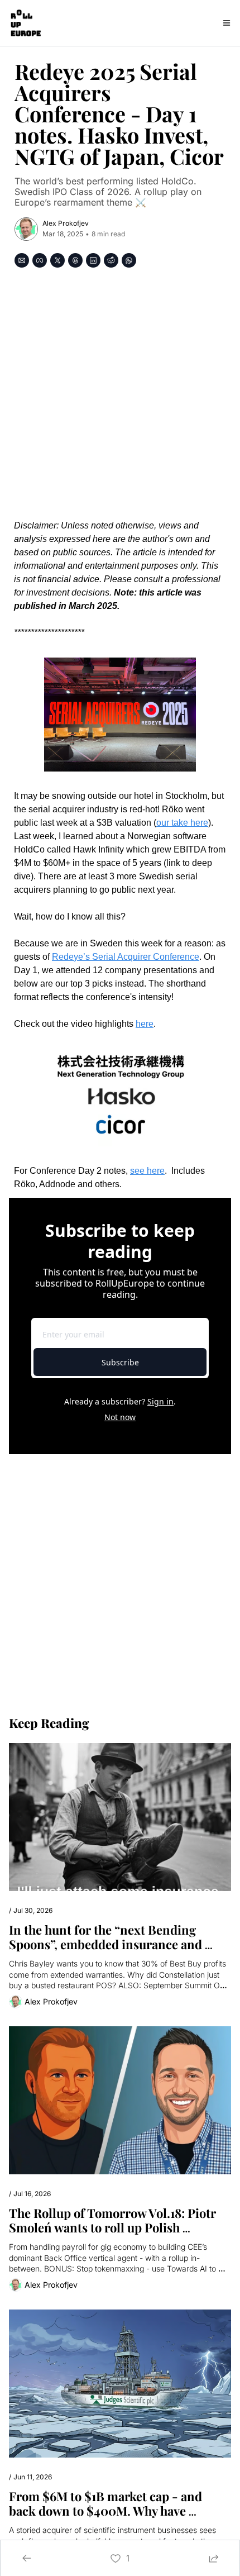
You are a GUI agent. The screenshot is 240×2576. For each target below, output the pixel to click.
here (145, 1024)
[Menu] (227, 23)
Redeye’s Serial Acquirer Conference (126, 957)
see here (147, 1171)
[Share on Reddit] (111, 260)
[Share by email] (22, 260)
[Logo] (25, 23)
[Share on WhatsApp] (129, 260)
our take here (182, 823)
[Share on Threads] (75, 260)
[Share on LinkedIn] (93, 260)
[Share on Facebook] (40, 260)
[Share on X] (57, 260)
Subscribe (120, 1362)
